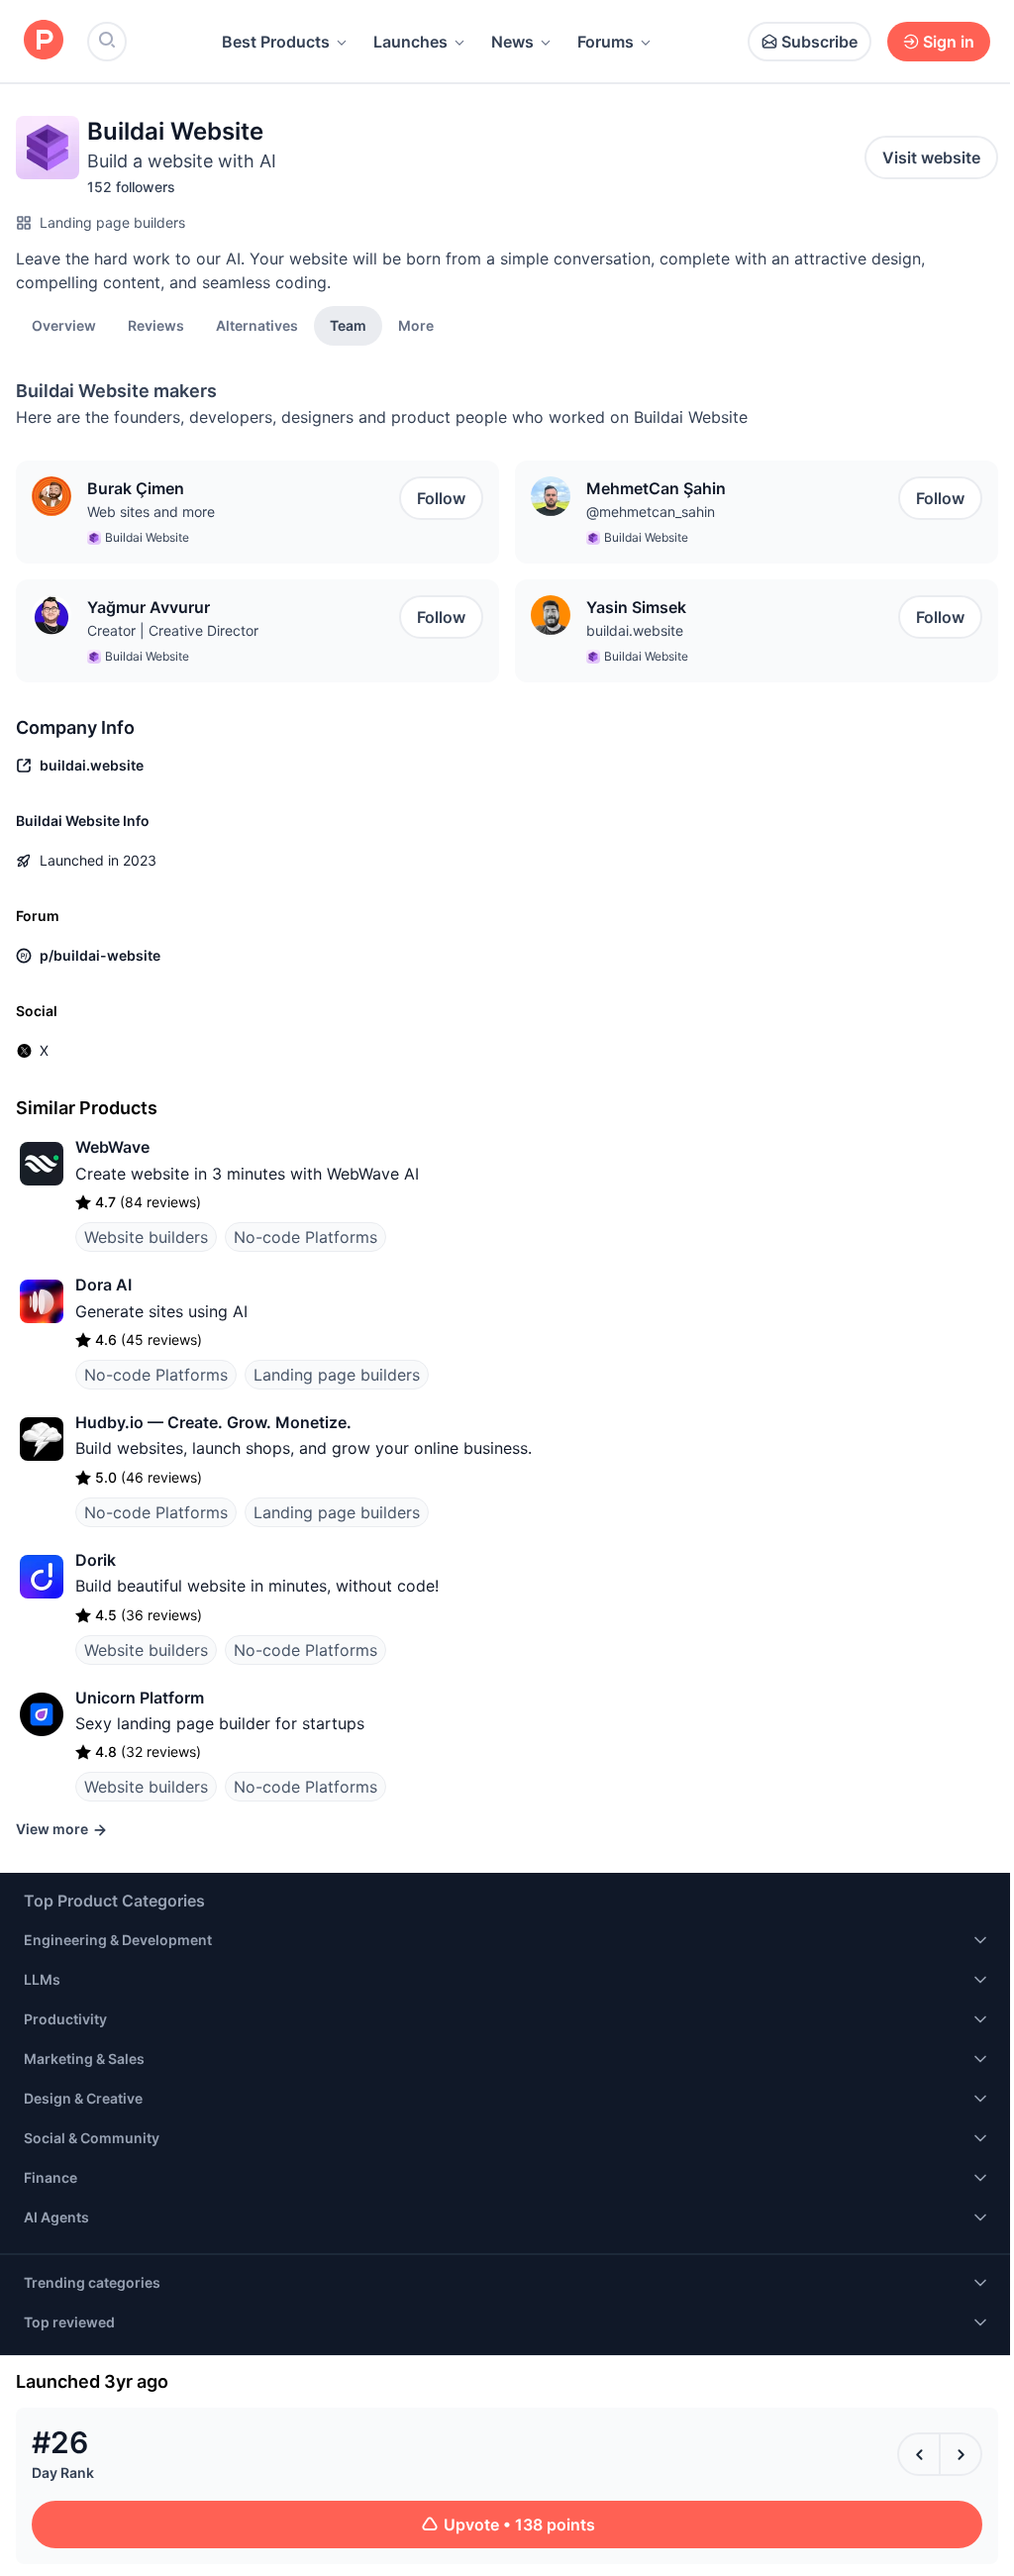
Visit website (931, 157)
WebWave (112, 1147)
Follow (441, 498)
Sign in (949, 42)
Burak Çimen (136, 488)
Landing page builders (112, 222)
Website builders (146, 1237)
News (512, 42)
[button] (416, 325)
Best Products (276, 42)
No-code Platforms (305, 1237)
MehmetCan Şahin (656, 488)
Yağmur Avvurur (149, 607)
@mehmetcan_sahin (651, 512)
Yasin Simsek (636, 607)
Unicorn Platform (140, 1698)
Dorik (96, 1560)
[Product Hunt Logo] (44, 41)
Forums (606, 42)
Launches (410, 42)
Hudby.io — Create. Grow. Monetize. (213, 1422)
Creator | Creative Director (173, 630)
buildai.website (635, 630)
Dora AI (103, 1285)
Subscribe (819, 42)
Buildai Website (147, 537)
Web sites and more (151, 512)
